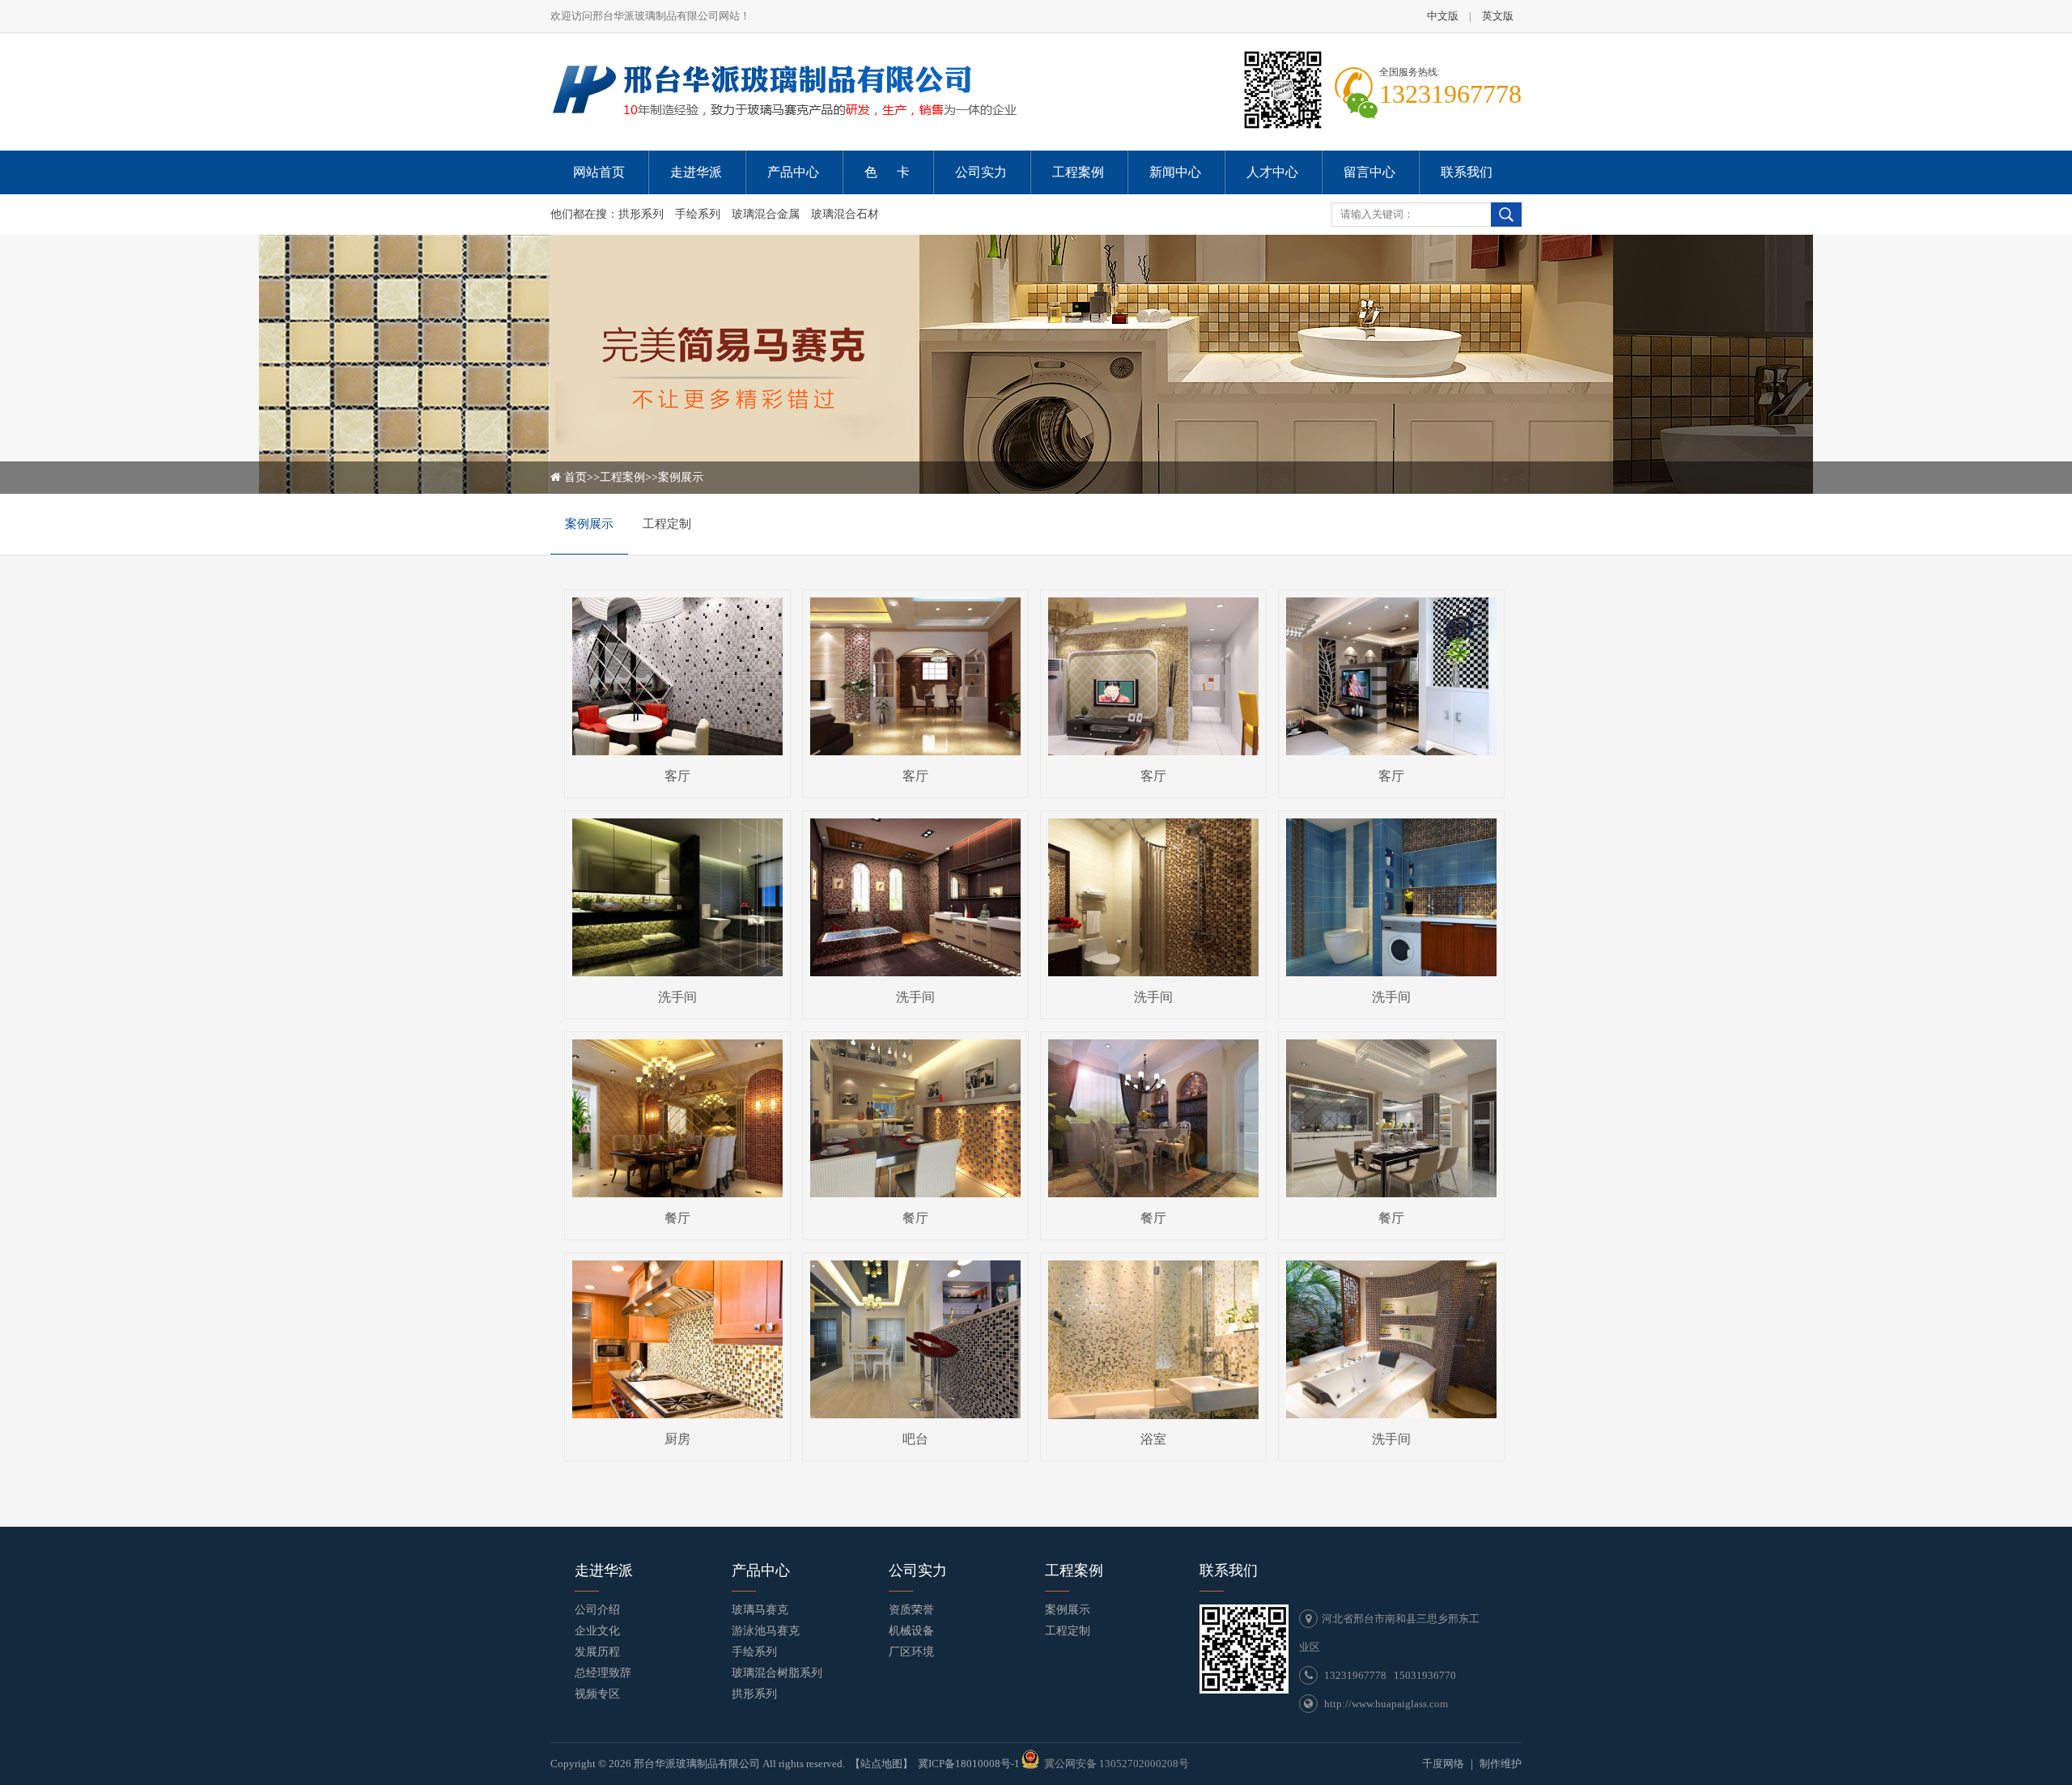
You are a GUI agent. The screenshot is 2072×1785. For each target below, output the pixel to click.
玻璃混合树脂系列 (777, 1673)
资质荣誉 (911, 1610)
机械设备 (911, 1631)
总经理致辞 (603, 1673)
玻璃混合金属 (766, 214)
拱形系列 (641, 214)
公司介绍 (597, 1610)
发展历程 (597, 1652)
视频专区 (597, 1694)
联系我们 (1229, 1570)
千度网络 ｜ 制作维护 (1472, 1764)
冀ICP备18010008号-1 (969, 1764)
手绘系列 (698, 214)
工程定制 (667, 524)
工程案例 (622, 477)
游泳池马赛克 (766, 1631)
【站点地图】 (881, 1764)
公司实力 (918, 1570)
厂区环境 (911, 1652)
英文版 (1498, 16)
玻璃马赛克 (760, 1610)
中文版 (1443, 16)
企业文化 (597, 1631)
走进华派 (604, 1570)
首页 (575, 477)
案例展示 (681, 477)
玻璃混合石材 (845, 214)
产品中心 (761, 1570)
